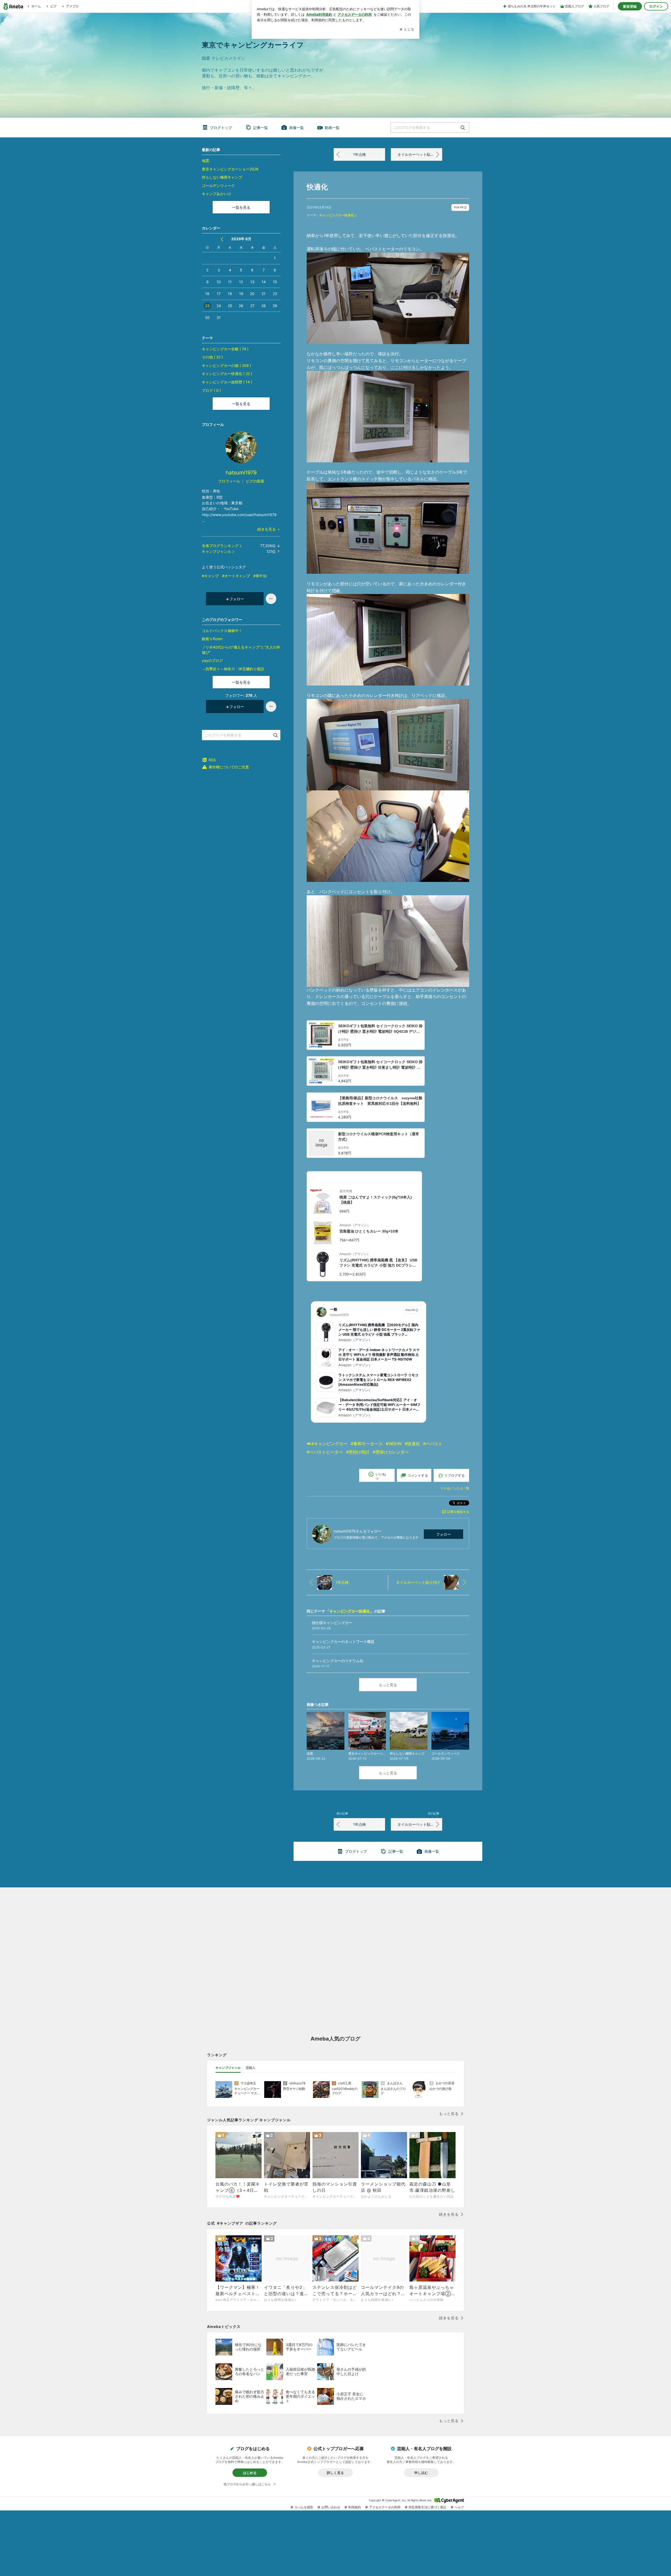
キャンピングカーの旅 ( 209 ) (226, 365)
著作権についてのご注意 (229, 767)
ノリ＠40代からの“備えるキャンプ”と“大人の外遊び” (241, 650)
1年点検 (359, 154)
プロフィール (229, 481)
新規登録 (630, 6)
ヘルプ (459, 2507)
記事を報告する (458, 1512)
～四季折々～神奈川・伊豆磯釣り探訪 (233, 669)
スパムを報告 (304, 2507)
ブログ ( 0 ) (211, 390)
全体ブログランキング (220, 546)
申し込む (421, 2473)
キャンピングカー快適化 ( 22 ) (227, 374)
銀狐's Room (212, 639)
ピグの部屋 (255, 481)
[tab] (228, 2068)
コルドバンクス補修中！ (222, 631)
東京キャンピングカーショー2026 (230, 169)
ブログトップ (221, 128)
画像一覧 (296, 128)
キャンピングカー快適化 (337, 215)
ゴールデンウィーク (218, 186)
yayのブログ (212, 660)
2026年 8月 (241, 239)
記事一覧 (261, 128)
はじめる (250, 2473)
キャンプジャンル (217, 551)
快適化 (317, 187)
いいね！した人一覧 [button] (455, 1488)
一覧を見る (241, 207)
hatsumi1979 (241, 473)
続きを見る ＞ (269, 529)
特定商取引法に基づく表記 (428, 2507)
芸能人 (251, 2068)
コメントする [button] (418, 1475)
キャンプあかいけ (217, 194)
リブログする (454, 1475)
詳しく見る (335, 2473)
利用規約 (355, 2507)
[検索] (463, 128)
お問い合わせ (331, 2507)
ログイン (656, 6)
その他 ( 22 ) (212, 357)
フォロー (443, 1534)
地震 (205, 161)
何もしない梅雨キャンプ (222, 177)
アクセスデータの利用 (385, 2507)
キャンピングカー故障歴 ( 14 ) (227, 382)
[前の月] (222, 239)
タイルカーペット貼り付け (419, 154)
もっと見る (388, 1685)
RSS (212, 760)
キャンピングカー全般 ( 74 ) (225, 349)
